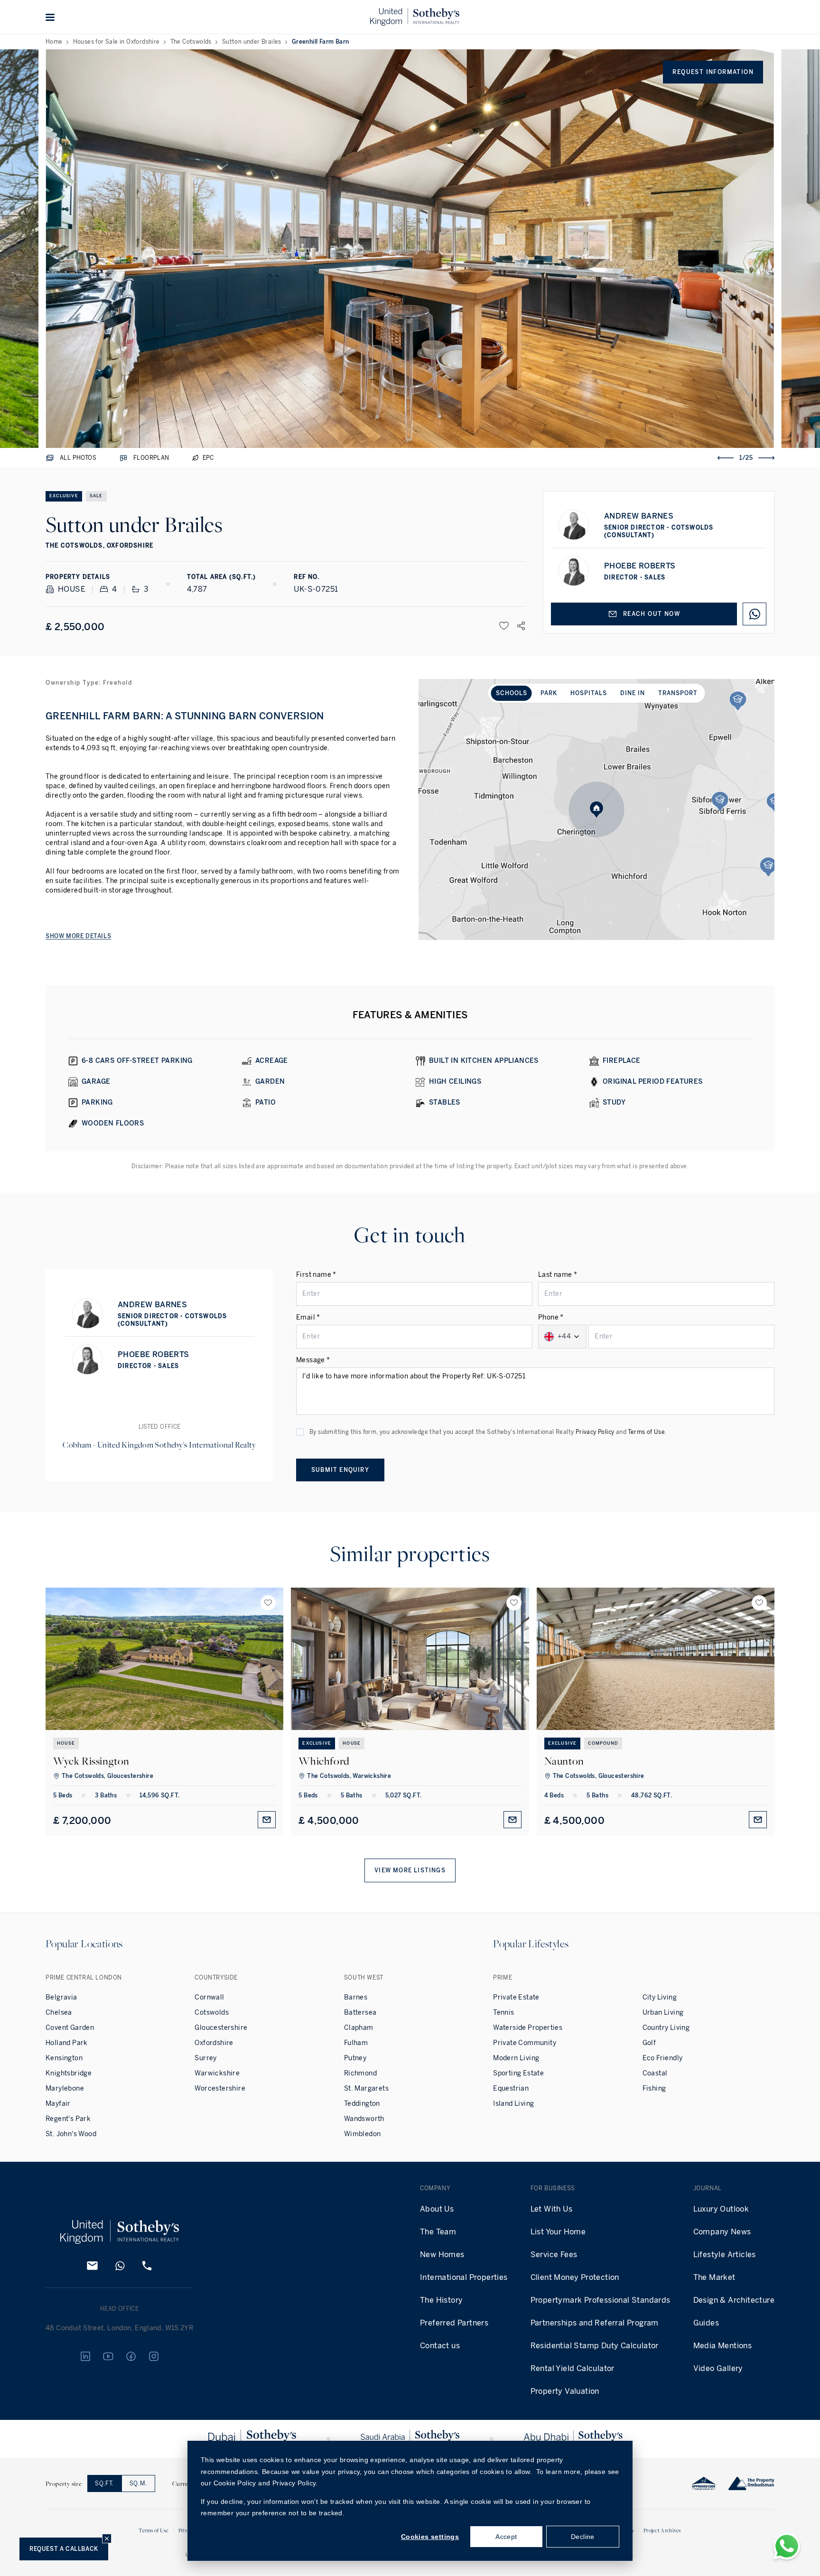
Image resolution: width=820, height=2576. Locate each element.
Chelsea (59, 2013)
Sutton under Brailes (252, 42)
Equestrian (511, 2088)
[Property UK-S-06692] (656, 1659)
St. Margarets (366, 2088)
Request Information (713, 72)
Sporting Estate (518, 2073)
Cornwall (209, 1997)
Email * (308, 1317)
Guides (706, 2323)
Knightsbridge (69, 2073)
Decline (583, 2537)
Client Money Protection (575, 2277)
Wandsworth (364, 2119)
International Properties (464, 2277)
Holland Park (67, 2043)
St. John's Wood (71, 2134)
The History (441, 2300)
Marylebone (65, 2088)
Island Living (513, 2104)
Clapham (359, 2028)
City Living (660, 1997)
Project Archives (662, 2530)
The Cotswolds (191, 42)
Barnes (356, 1997)
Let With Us (551, 2209)
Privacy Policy (595, 1432)
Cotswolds (212, 2013)
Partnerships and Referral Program (595, 2323)
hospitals (589, 693)
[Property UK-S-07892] (164, 1659)
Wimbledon (363, 2134)
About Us (437, 2209)
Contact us (440, 2346)
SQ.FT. (104, 2483)
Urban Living (663, 2013)
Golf (649, 2043)
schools (512, 693)
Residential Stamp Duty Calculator (595, 2346)
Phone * (551, 1317)
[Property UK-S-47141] (410, 1659)
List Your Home (558, 2232)
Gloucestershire (221, 2028)
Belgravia (61, 1997)
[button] (50, 17)
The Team (438, 2232)
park (549, 693)
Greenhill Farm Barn (321, 42)
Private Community (525, 2043)
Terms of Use (646, 1432)
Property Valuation (565, 2391)
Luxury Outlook (721, 2209)
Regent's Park (68, 2119)
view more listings (410, 1870)
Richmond (360, 2073)
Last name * (558, 1275)
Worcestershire (220, 2088)
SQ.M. (138, 2483)
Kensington (64, 2058)
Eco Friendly (663, 2058)
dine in (633, 693)
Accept (506, 2537)
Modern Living (516, 2058)
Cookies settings (430, 2537)
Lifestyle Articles (725, 2255)
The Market (714, 2277)
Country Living (666, 2028)
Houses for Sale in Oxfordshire (116, 42)
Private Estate (516, 1997)
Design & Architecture (734, 2300)
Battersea (360, 2013)
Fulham (356, 2043)
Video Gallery (718, 2368)
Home (54, 42)
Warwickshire (217, 2073)
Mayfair (58, 2104)
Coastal (655, 2073)
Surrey (205, 2058)
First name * (316, 1275)
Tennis (503, 2013)
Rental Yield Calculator (573, 2368)
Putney (355, 2058)
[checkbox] (300, 1432)
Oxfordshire (214, 2043)
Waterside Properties (528, 2028)
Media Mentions (723, 2346)
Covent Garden (70, 2028)
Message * (313, 1360)
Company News (722, 2232)
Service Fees (554, 2255)
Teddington (362, 2104)
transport (678, 693)
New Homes (442, 2255)
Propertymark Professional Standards (601, 2300)
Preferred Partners (454, 2323)
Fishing (654, 2088)
